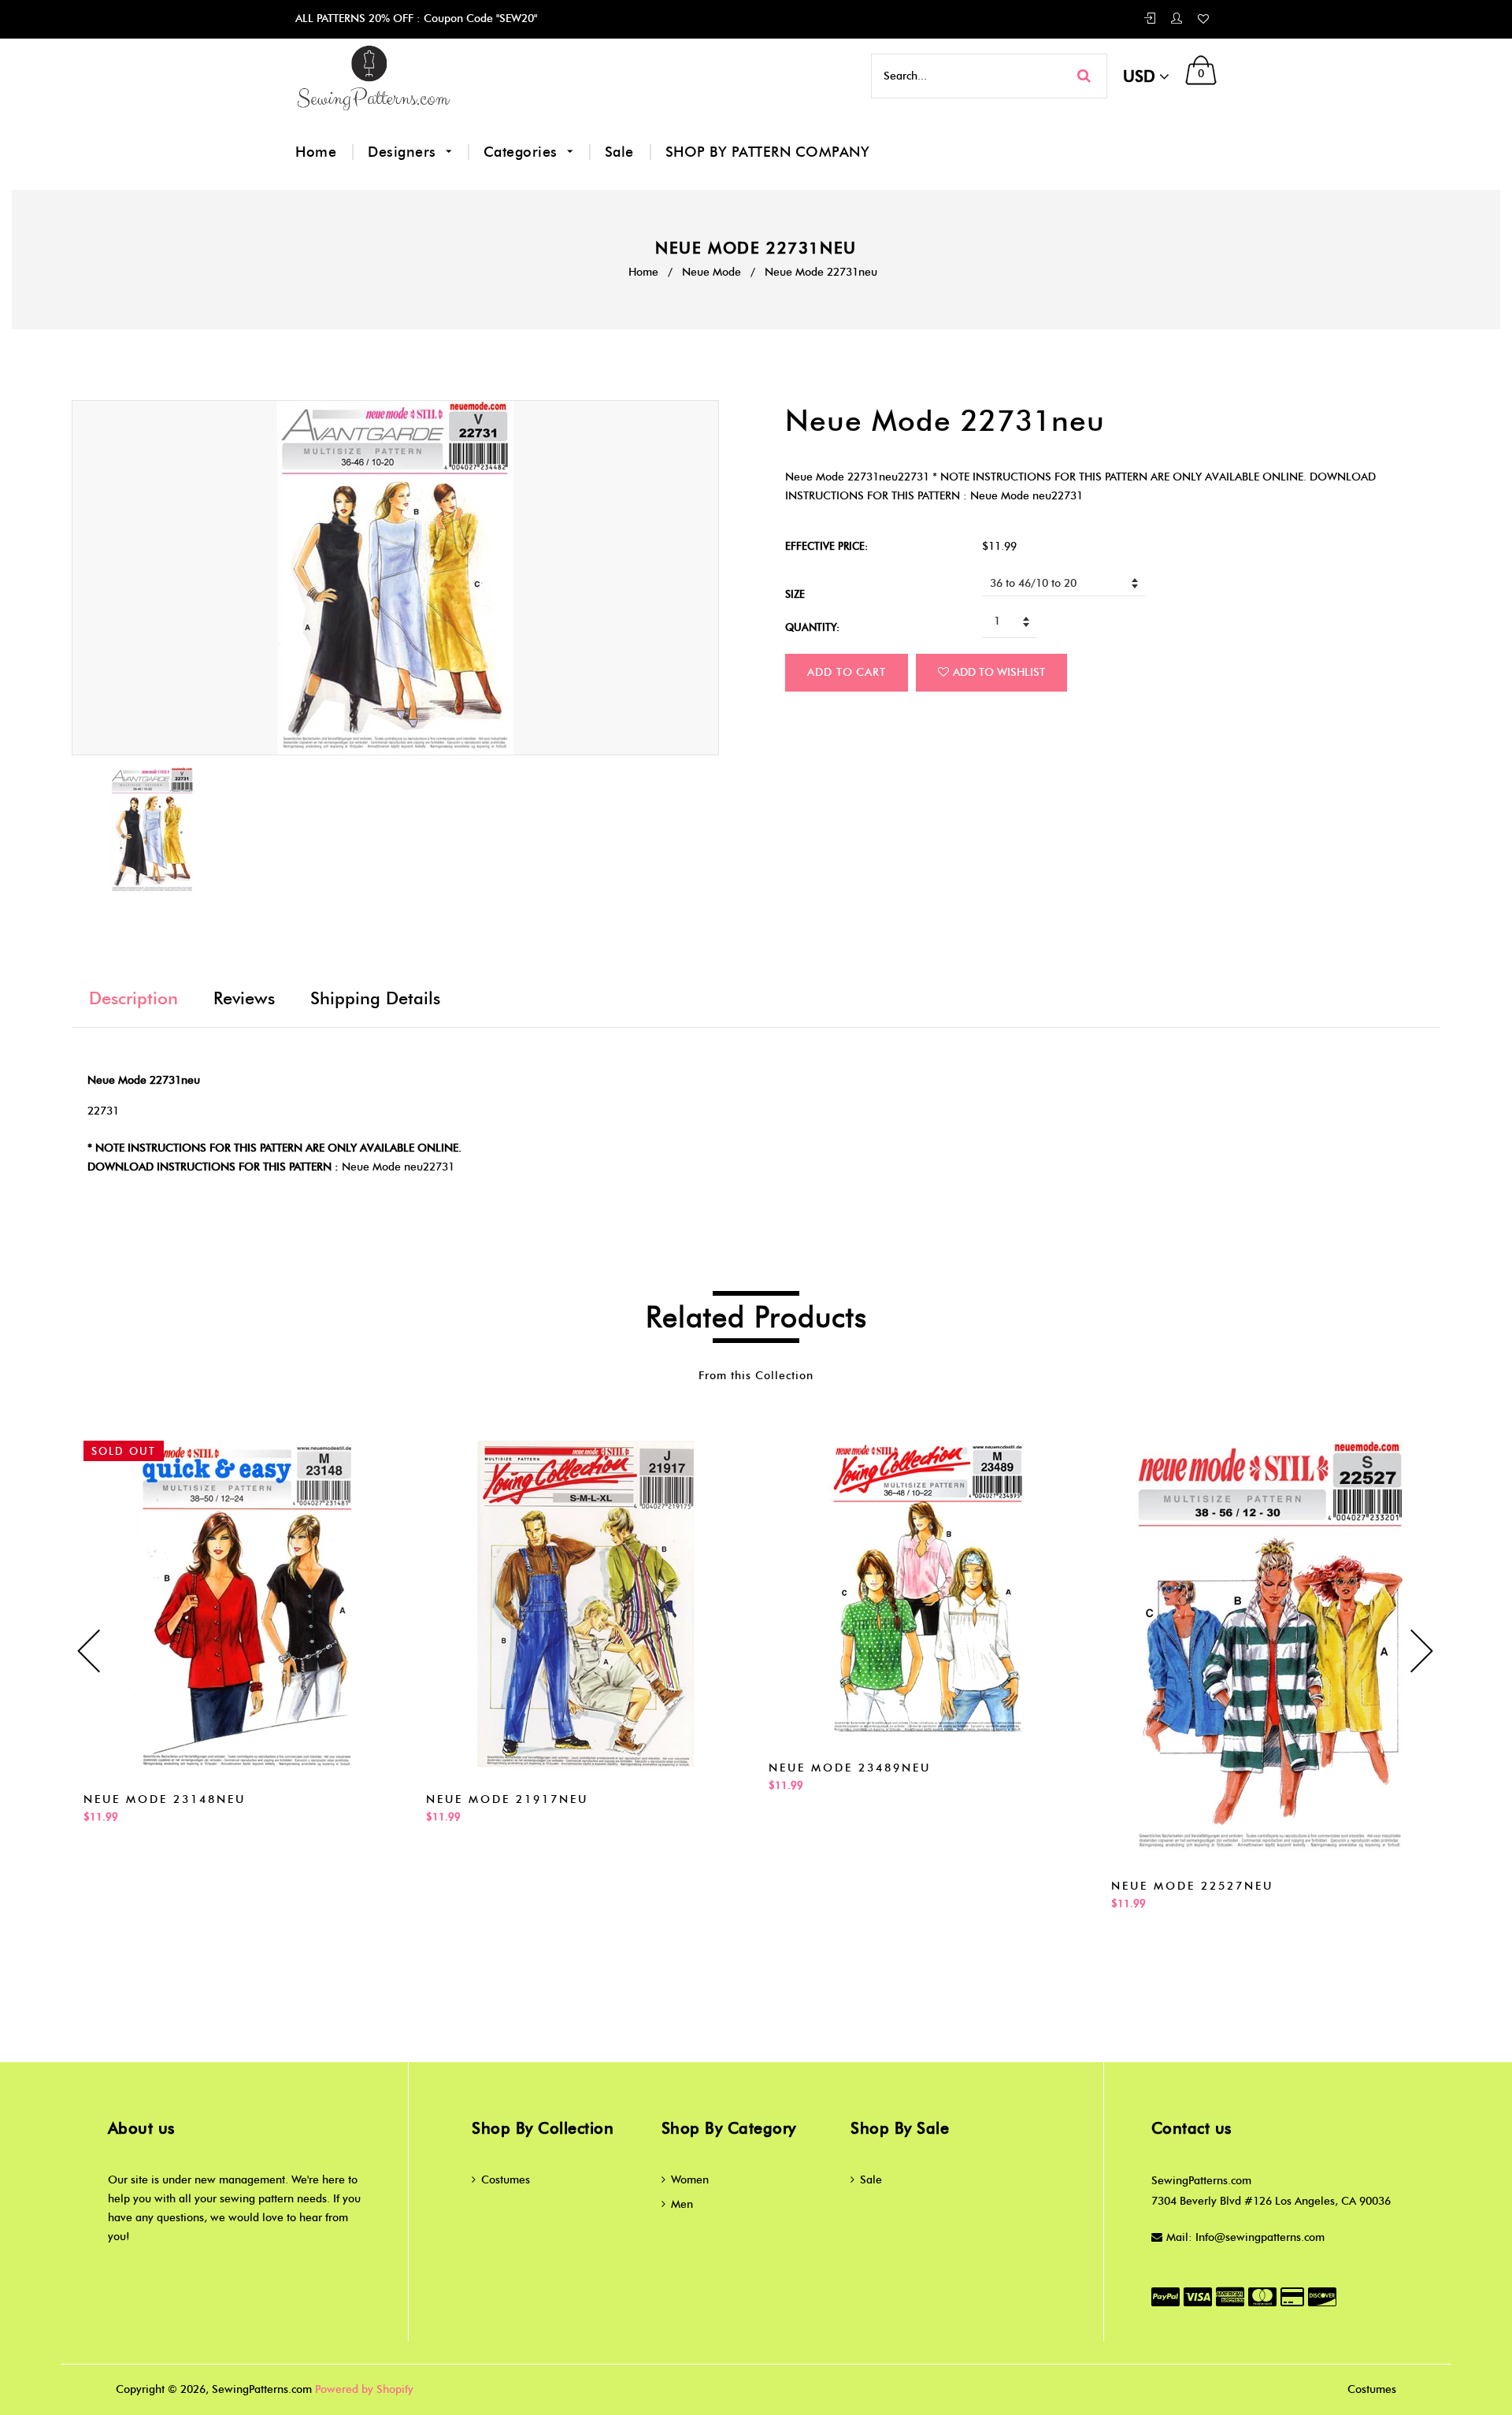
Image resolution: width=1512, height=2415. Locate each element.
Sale (619, 152)
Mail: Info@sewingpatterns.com (1245, 2237)
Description (133, 998)
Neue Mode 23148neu (165, 1799)
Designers (404, 152)
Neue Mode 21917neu (507, 1799)
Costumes (506, 2180)
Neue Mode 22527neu (1192, 1886)
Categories (523, 152)
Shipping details (375, 998)
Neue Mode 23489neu (850, 1768)
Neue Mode (712, 272)
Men (682, 2204)
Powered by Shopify (364, 2389)
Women (690, 2180)
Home (316, 152)
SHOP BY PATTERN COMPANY (768, 152)
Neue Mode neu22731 (398, 1167)
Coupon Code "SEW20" (479, 19)
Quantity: (812, 627)
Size (795, 594)
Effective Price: (826, 546)
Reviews (244, 998)
